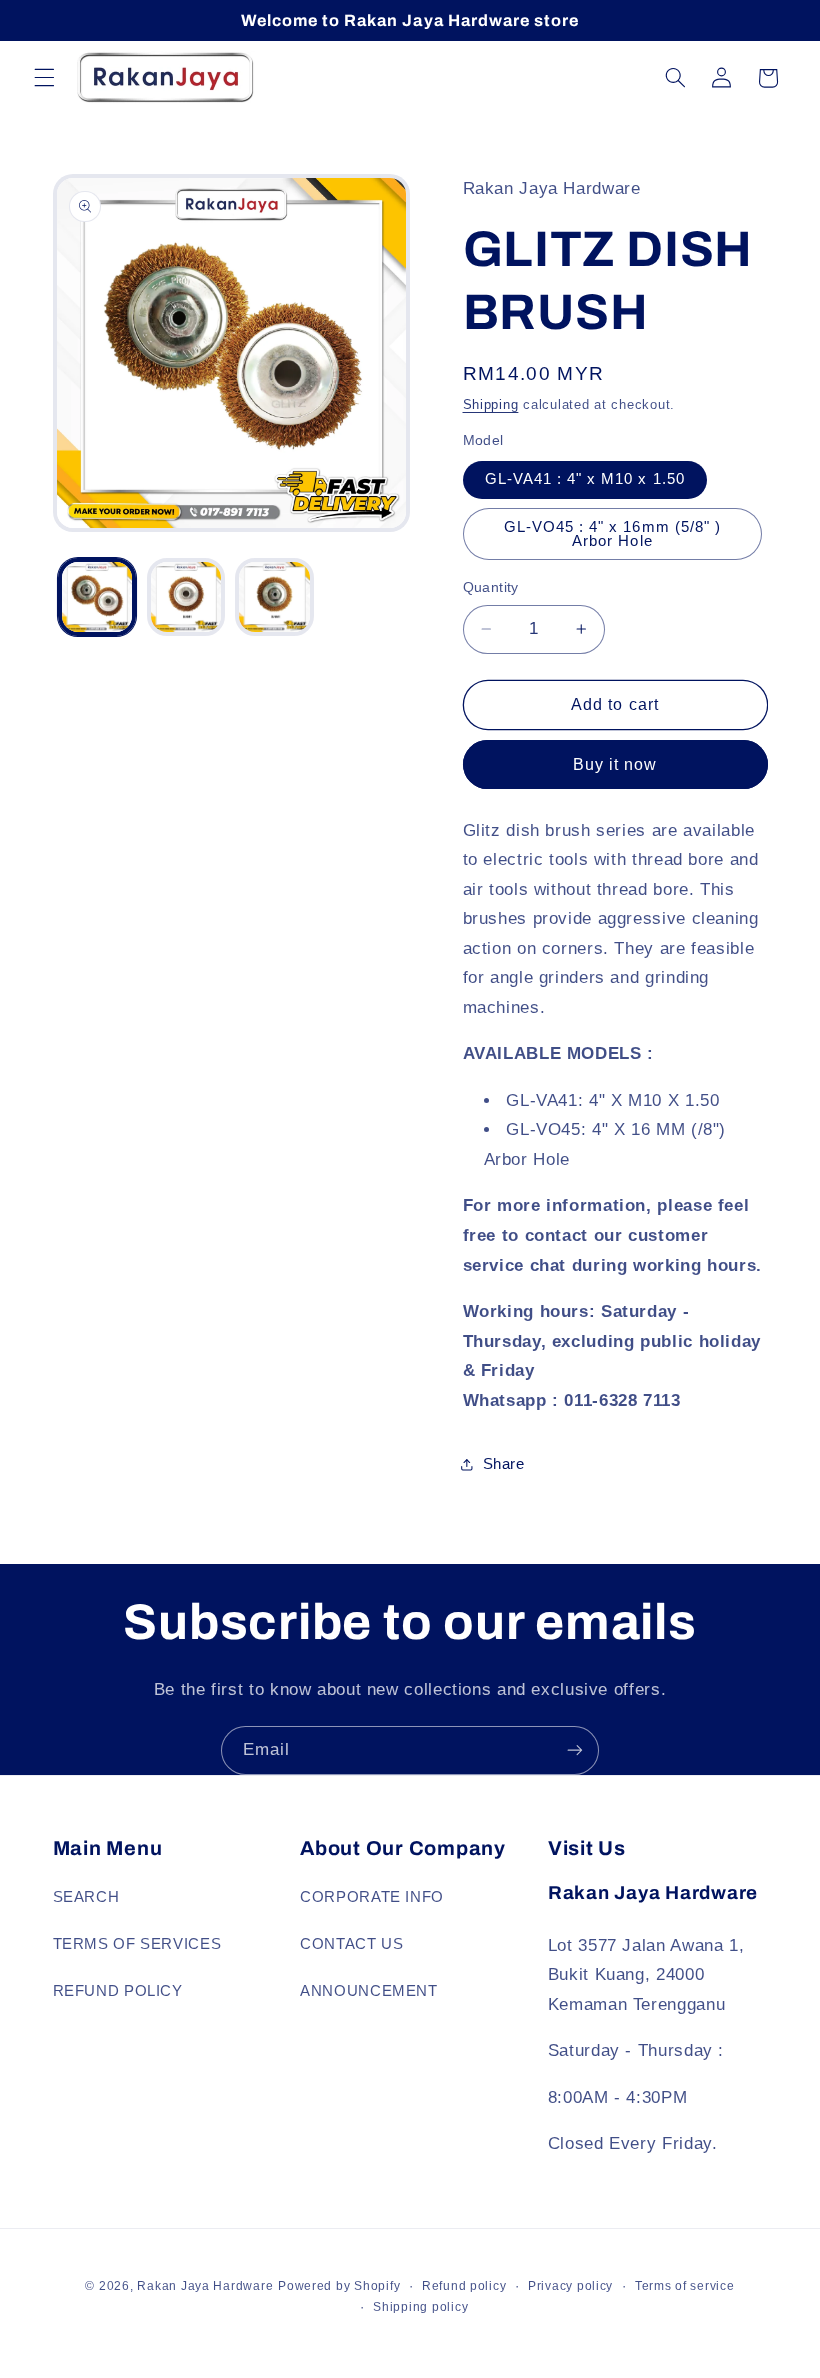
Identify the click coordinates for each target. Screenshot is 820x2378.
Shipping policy (420, 2307)
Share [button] (504, 1464)
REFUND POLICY (118, 1991)
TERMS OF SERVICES (137, 1944)
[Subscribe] (575, 1750)
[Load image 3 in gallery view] (274, 597)
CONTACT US (351, 1944)
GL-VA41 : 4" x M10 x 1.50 (585, 479)
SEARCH (86, 1897)
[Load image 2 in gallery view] (186, 597)
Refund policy (464, 2286)
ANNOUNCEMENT (369, 1991)
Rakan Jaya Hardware (205, 2286)
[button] (44, 78)
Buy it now (615, 764)
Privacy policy (570, 2286)
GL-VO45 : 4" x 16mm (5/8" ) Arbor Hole (612, 534)
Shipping (491, 405)
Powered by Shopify (339, 2286)
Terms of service (685, 2286)
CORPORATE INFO (372, 1897)
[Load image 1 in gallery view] (97, 597)
